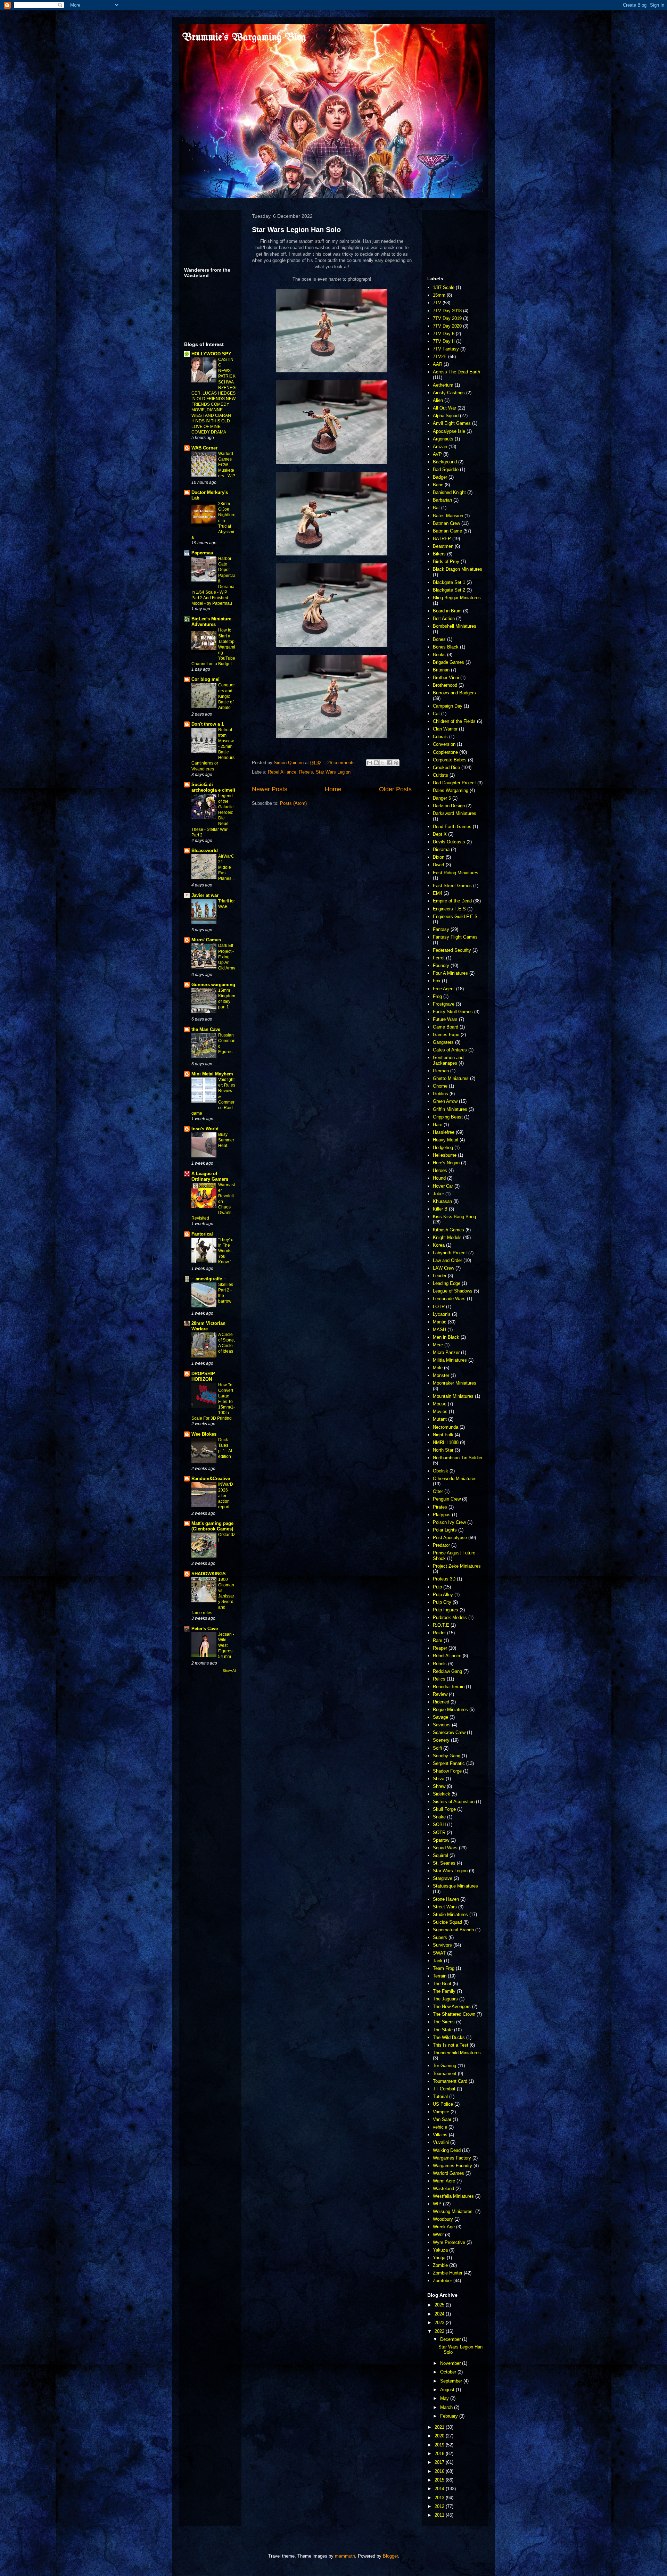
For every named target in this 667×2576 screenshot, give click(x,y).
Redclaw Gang (447, 1671)
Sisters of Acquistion (454, 1802)
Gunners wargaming (213, 985)
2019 (440, 2445)
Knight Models (447, 1237)
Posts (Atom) (293, 803)
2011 (440, 2515)
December (451, 2339)
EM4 (438, 893)
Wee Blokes (204, 1434)
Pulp (437, 1587)
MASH (439, 1330)
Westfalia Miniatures (453, 2196)
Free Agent (444, 989)
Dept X (440, 834)
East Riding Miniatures (456, 873)
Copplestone (445, 752)
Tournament (445, 2074)
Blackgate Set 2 (449, 590)
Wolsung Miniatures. (453, 2211)
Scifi (437, 1748)
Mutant (440, 1419)
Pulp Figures (446, 1610)
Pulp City (442, 1602)
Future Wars (445, 1019)
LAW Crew (443, 1268)
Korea (439, 1245)
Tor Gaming (444, 2066)
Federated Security (452, 950)
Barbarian (442, 500)
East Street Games (452, 886)
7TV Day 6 (444, 334)
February (450, 2416)
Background (445, 462)
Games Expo (446, 1035)
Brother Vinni (446, 678)
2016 (440, 2471)
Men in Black (446, 1337)
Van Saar (442, 2119)
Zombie (440, 2265)
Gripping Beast (448, 1117)
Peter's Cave (205, 1629)
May (445, 2398)
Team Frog (444, 1968)
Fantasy (441, 929)
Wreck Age (444, 2227)
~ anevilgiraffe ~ (209, 1279)
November (451, 2363)
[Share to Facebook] (389, 763)
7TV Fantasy (446, 349)
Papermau (202, 553)
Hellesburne (445, 1155)
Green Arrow (445, 1101)
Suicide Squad (447, 1922)
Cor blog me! (205, 679)
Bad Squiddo (446, 469)
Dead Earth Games (452, 827)
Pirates (440, 1507)
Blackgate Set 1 (449, 582)
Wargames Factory (452, 2158)
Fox (437, 981)
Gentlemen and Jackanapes (448, 1060)
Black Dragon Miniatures (458, 569)
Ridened (441, 1702)
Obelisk (440, 1471)
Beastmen (443, 546)
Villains (440, 2135)
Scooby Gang (447, 1756)
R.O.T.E (441, 1625)
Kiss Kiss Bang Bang (454, 1217)
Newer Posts (270, 789)
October (449, 2372)
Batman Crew (446, 523)
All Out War (444, 408)
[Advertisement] (206, 237)
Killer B (440, 1209)
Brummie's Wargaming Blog (244, 38)
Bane (438, 485)
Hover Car (443, 1186)
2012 (440, 2506)
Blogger (390, 2556)
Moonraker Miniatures (455, 1383)
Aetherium (443, 385)
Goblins (440, 1094)
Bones (439, 639)
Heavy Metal (446, 1140)
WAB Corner (204, 448)
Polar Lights (445, 1530)
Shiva (439, 1779)
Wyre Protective (449, 2242)
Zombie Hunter (448, 2273)
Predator (441, 1545)
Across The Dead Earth (456, 372)
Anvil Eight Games (452, 423)
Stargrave (443, 1878)
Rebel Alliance (282, 772)
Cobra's (440, 737)
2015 (440, 2480)
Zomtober (442, 2281)
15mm (439, 295)
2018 (440, 2454)
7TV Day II (444, 341)
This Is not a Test (451, 2045)
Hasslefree (444, 1132)
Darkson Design (449, 806)
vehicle (440, 2127)
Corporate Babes (450, 760)
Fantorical (202, 1234)
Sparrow (441, 1840)
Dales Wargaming (451, 790)
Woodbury (443, 2219)
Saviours (442, 1725)
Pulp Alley (443, 1595)
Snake (439, 1817)
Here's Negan (446, 1163)
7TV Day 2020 (447, 326)
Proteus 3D (444, 1579)
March (447, 2407)
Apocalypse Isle (449, 431)
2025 (440, 2305)
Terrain (440, 1976)
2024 (440, 2314)
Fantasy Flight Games (455, 937)
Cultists (440, 775)
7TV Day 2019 (447, 318)
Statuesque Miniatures (455, 1886)
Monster (441, 1375)
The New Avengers (452, 2007)
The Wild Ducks (449, 2037)
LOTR (439, 1307)
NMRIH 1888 (446, 1442)
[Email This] (370, 763)
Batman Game (447, 531)
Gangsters (443, 1042)
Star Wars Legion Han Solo (296, 230)
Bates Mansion (448, 516)
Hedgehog (443, 1147)
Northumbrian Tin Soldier (458, 1458)
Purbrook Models (450, 1617)
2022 (440, 2331)
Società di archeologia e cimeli (213, 787)
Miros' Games (206, 940)
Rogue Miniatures (450, 1710)
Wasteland (443, 2189)
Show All (229, 1671)
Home (333, 789)
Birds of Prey (446, 562)
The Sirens (444, 2022)
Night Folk (443, 1435)
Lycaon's (442, 1314)
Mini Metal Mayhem (212, 1074)
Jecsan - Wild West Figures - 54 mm (227, 1645)
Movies (440, 1411)
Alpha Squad (446, 416)
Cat (436, 714)
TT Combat (444, 2089)
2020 (440, 2436)
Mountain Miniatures (453, 1396)
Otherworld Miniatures (455, 1479)
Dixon (439, 857)
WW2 (438, 2235)
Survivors (442, 1945)
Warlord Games (448, 2173)
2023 (440, 2323)
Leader (440, 1276)
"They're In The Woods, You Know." (226, 1251)
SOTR (439, 1832)
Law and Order (447, 1260)
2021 (440, 2427)
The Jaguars (445, 1999)
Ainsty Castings (449, 393)
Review (440, 1694)
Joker (438, 1194)
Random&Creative (211, 1479)
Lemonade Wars (449, 1299)
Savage (440, 1717)
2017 (440, 2462)
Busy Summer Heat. (226, 1140)
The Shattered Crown (454, 2014)
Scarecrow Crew (449, 1732)
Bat (436, 508)
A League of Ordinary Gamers (210, 1176)
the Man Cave (206, 1029)
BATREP (442, 539)
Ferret (439, 958)
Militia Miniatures (450, 1360)
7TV (437, 303)
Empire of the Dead (452, 901)
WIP (437, 2204)
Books (439, 655)
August (448, 2390)
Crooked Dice (446, 767)
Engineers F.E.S (449, 909)
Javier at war (205, 895)
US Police (443, 2104)
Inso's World (205, 1129)
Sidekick (442, 1794)
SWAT (439, 1953)
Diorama (441, 849)
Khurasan (442, 1201)
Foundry (441, 965)
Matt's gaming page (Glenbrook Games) (212, 1526)
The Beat (442, 1984)
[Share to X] (383, 763)
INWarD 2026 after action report (226, 1495)
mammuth (345, 2556)
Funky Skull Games (453, 1012)
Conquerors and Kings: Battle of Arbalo (227, 696)
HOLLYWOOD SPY (211, 354)
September (452, 2381)
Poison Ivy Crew (449, 1522)
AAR (438, 364)
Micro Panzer (446, 1352)
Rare (438, 1640)
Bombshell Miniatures (455, 626)
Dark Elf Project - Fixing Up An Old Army (227, 957)
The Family (444, 1991)
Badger (440, 477)
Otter (438, 1491)
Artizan (440, 447)
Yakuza (440, 2250)
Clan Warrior (445, 729)
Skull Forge (444, 1809)
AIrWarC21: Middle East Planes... (226, 867)
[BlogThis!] (376, 763)
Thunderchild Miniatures (457, 2053)
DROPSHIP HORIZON (203, 1376)
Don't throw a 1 (208, 724)
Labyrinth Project (450, 1253)
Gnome (440, 1086)
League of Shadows (453, 1291)
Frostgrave (444, 1004)
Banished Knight (449, 492)
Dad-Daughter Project (454, 783)
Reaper (440, 1648)
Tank (438, 1961)
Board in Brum (447, 611)
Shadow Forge (447, 1771)
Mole (438, 1368)
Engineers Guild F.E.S (455, 917)
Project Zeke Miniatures (457, 1566)
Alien (438, 400)
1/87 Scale (444, 287)
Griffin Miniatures (450, 1109)
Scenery (441, 1740)
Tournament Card (450, 2081)
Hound (439, 1178)
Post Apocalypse (450, 1538)
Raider (439, 1633)
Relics (439, 1679)
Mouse (440, 1404)
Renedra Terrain (449, 1687)
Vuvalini (441, 2142)
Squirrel (440, 1855)
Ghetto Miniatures (451, 1078)
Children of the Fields (454, 721)
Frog (437, 996)
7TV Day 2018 (447, 311)
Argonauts (443, 439)
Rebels (306, 772)
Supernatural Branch (453, 1930)
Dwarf (439, 865)
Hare (438, 1125)
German (441, 1071)
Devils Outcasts (449, 842)
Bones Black (446, 647)
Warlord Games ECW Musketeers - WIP (227, 465)
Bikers (439, 554)
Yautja (439, 2258)
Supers (440, 1937)
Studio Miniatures (450, 1914)
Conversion (444, 744)
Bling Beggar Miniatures (457, 598)
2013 (440, 2498)
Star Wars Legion (333, 772)
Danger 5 (442, 798)
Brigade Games (448, 662)
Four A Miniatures (450, 973)
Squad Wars (445, 1848)
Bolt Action (444, 618)
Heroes (440, 1170)
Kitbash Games (448, 1230)
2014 (440, 2489)
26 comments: (342, 763)
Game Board (446, 1027)
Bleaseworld (205, 851)
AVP (437, 454)
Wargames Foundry (452, 2166)
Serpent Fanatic (449, 1763)
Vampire (441, 2112)
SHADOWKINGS (209, 1574)
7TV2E (440, 357)
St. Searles (444, 1863)
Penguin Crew (447, 1499)
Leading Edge (447, 1283)
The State (443, 2030)
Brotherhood (445, 685)
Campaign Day (448, 706)
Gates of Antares (450, 1050)
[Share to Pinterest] (396, 763)
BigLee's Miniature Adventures (211, 622)
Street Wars (445, 1907)
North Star (443, 1450)
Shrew (439, 1786)
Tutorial (440, 2096)
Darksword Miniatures (455, 813)
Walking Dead (447, 2150)
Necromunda (446, 1427)
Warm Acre (444, 2181)
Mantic (440, 1322)
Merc (438, 1345)
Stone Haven (446, 1899)
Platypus (442, 1515)
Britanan (441, 670)
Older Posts (395, 789)
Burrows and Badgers (454, 693)
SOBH (439, 1824)
